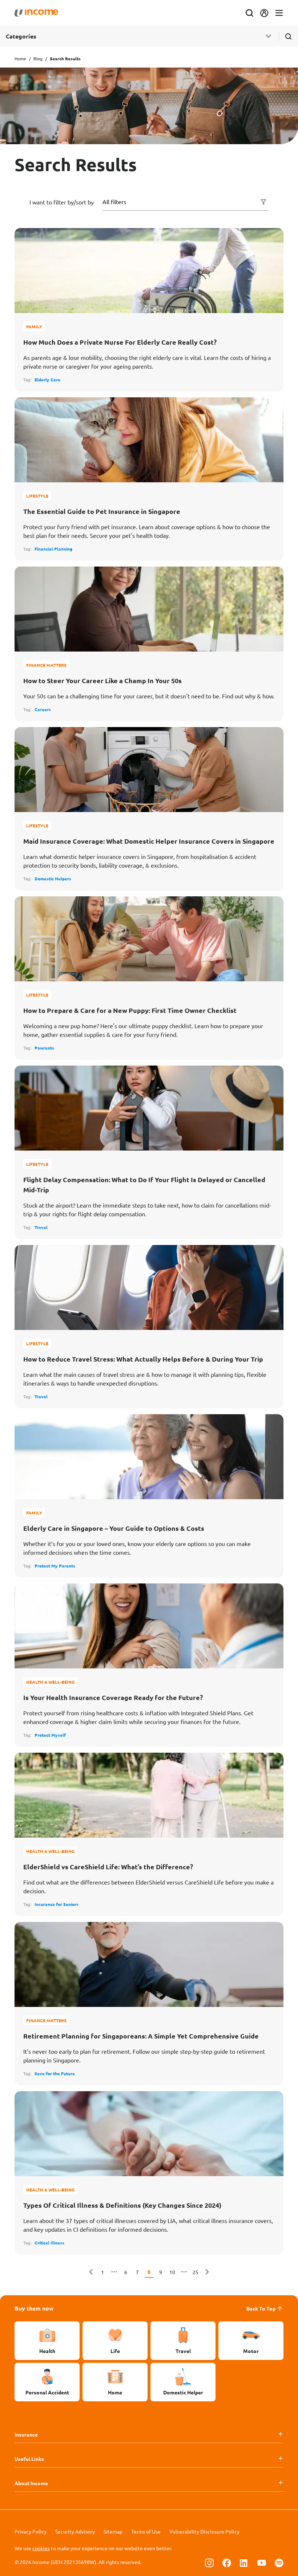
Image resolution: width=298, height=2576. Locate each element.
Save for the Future (55, 2073)
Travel (41, 1227)
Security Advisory (75, 2531)
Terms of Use (146, 2531)
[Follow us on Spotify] (279, 2563)
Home (20, 58)
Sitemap (113, 2531)
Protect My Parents (55, 1566)
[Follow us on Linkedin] (244, 2563)
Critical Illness (49, 2243)
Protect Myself (50, 1735)
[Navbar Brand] (36, 13)
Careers (43, 709)
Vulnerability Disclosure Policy (204, 2531)
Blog (38, 58)
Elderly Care (47, 380)
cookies (41, 2548)
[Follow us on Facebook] (227, 2563)
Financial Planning (53, 549)
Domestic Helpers (53, 879)
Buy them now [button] (34, 2308)
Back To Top (261, 2308)
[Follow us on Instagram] (209, 2563)
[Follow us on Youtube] (262, 2563)
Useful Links (29, 2459)
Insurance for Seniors (57, 1904)
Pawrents (44, 1048)
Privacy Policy (31, 2531)
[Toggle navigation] (279, 13)
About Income (31, 2483)
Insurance (26, 2434)
